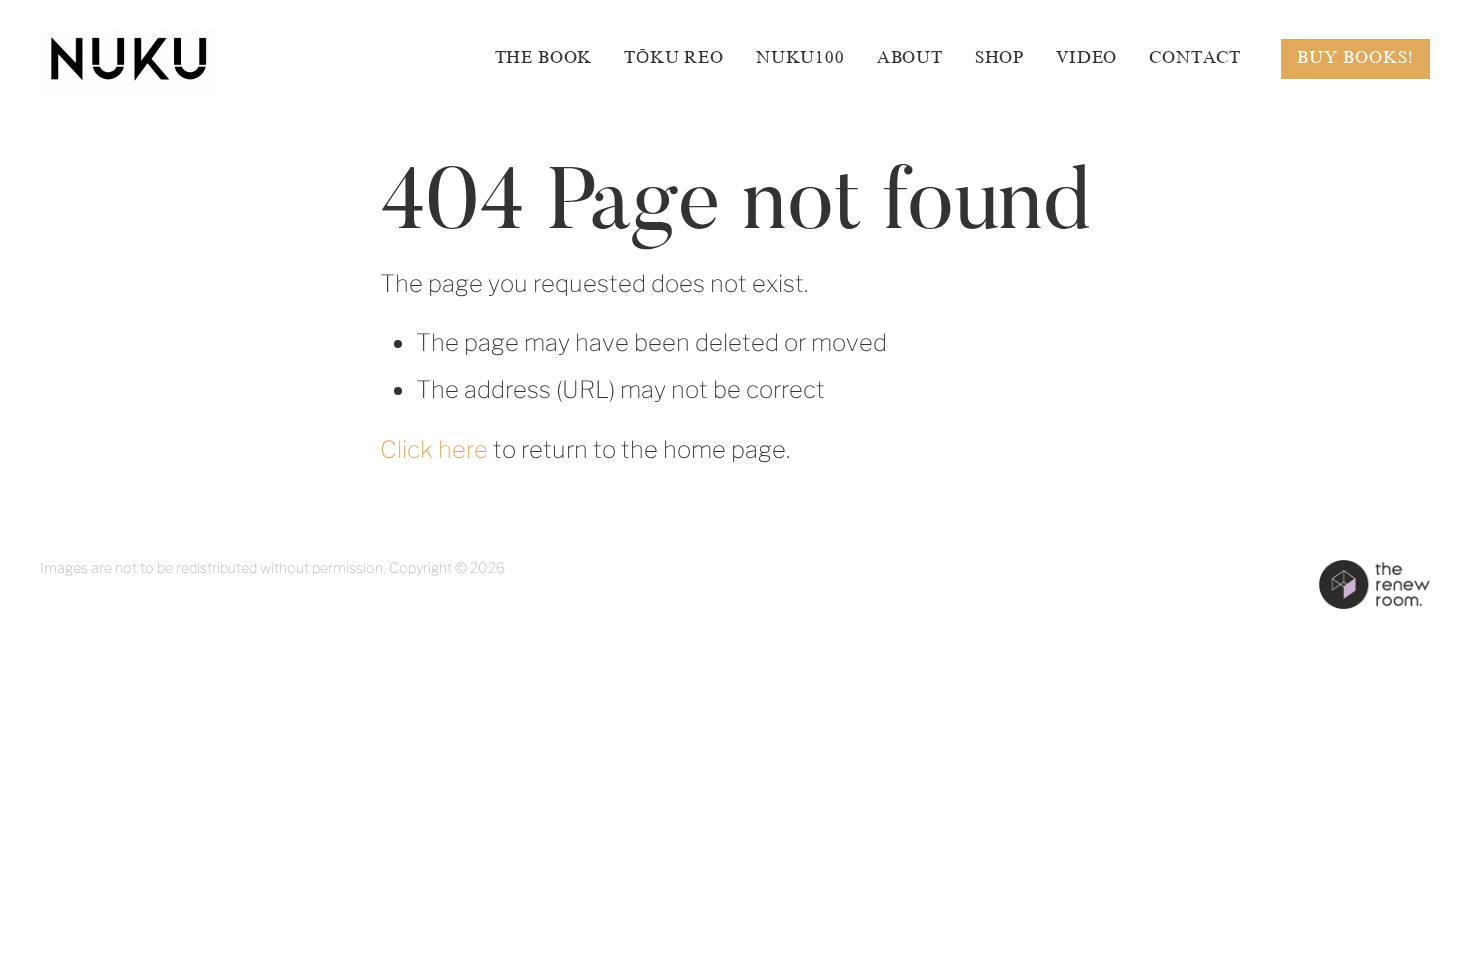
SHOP (999, 57)
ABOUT (910, 57)
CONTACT (1195, 57)
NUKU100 (800, 57)
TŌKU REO (674, 57)
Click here (434, 449)
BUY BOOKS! (1355, 57)
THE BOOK (544, 57)
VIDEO (1086, 57)
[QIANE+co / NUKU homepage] (179, 59)
